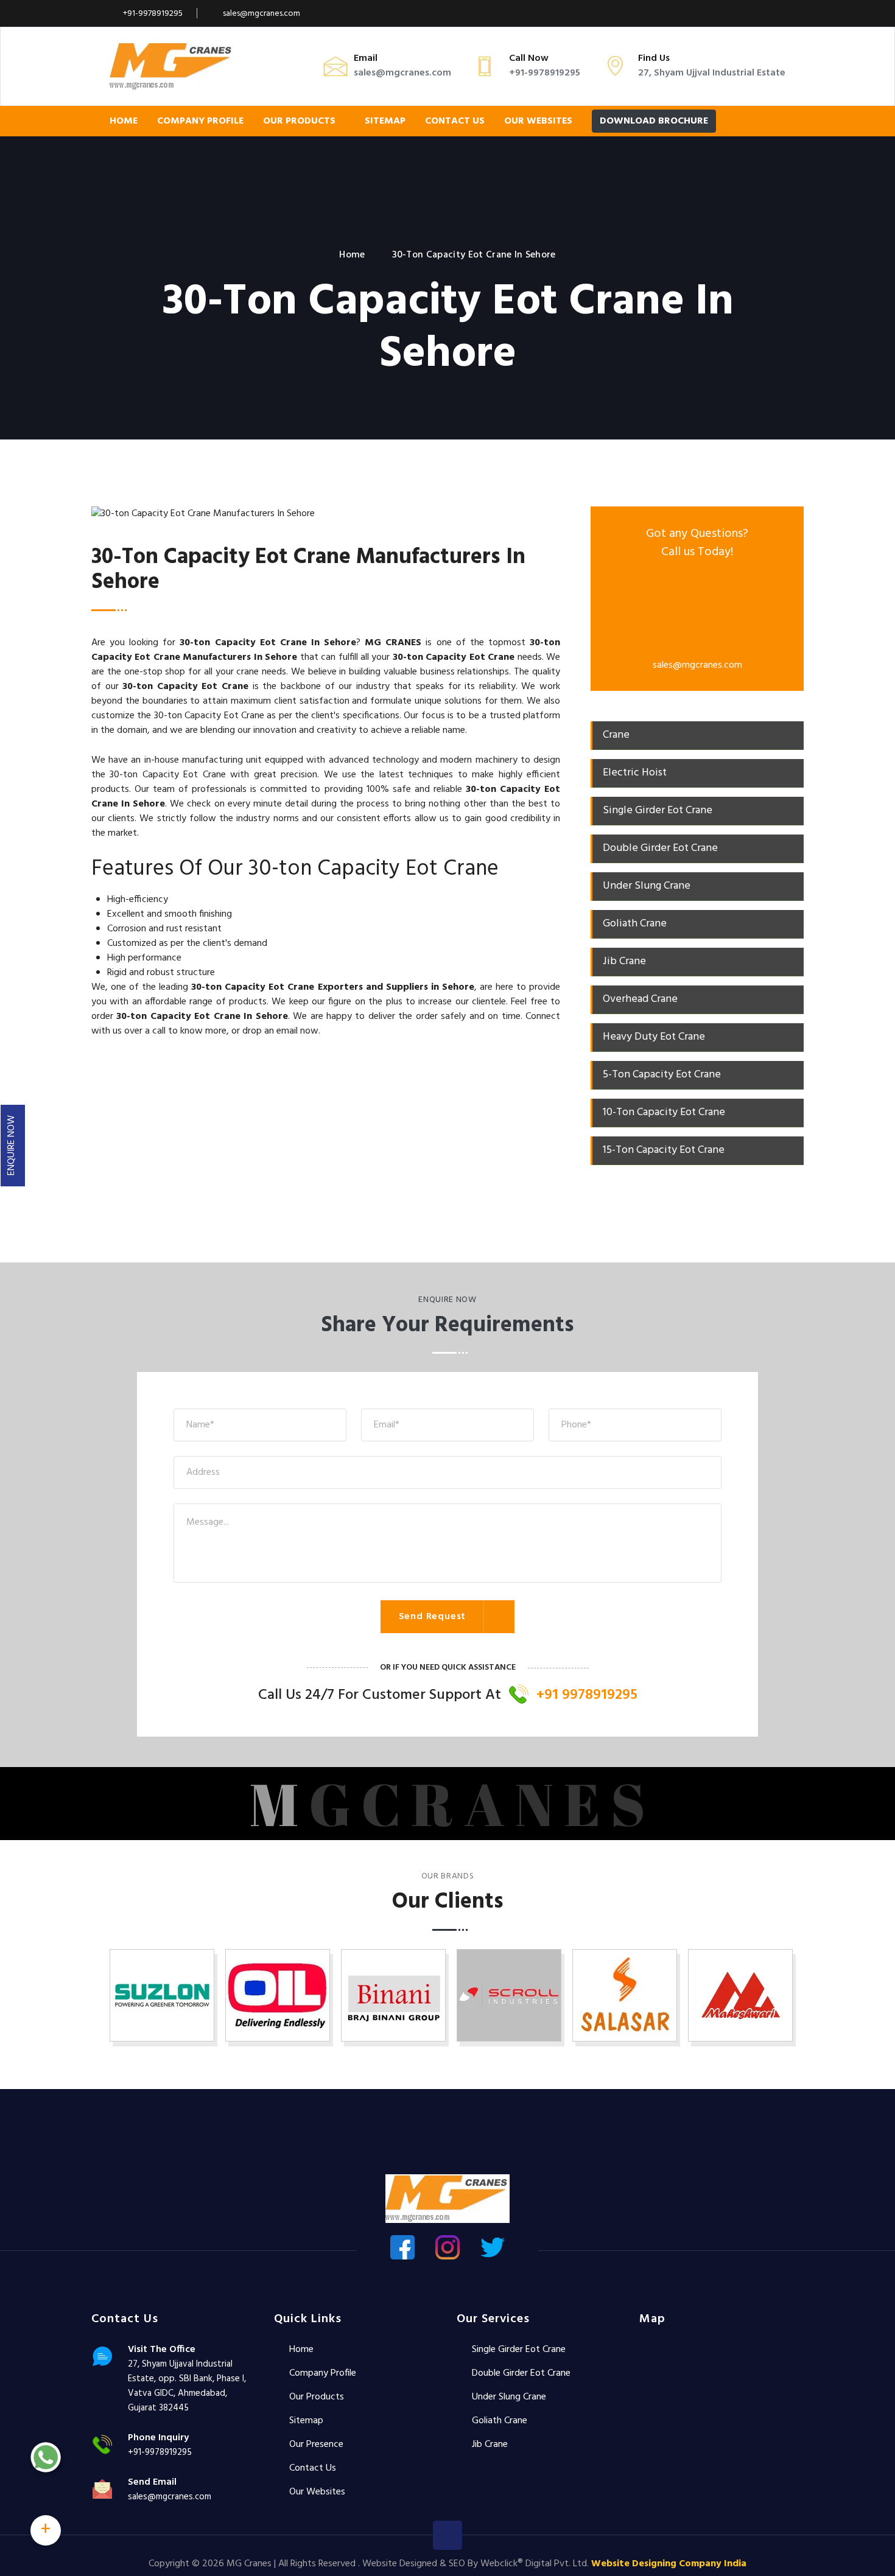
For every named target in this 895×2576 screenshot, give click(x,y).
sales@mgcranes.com (261, 14)
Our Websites (538, 121)
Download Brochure (654, 121)
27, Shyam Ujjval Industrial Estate (712, 73)
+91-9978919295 (153, 14)
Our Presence (316, 2445)
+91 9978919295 (587, 1695)
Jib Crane (490, 2445)
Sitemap (385, 121)
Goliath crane (500, 2421)
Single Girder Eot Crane (519, 2350)
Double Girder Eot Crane (521, 2373)
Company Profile (200, 121)
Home (124, 121)
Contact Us (455, 121)
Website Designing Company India (669, 2564)
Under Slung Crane (509, 2397)
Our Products (300, 121)
